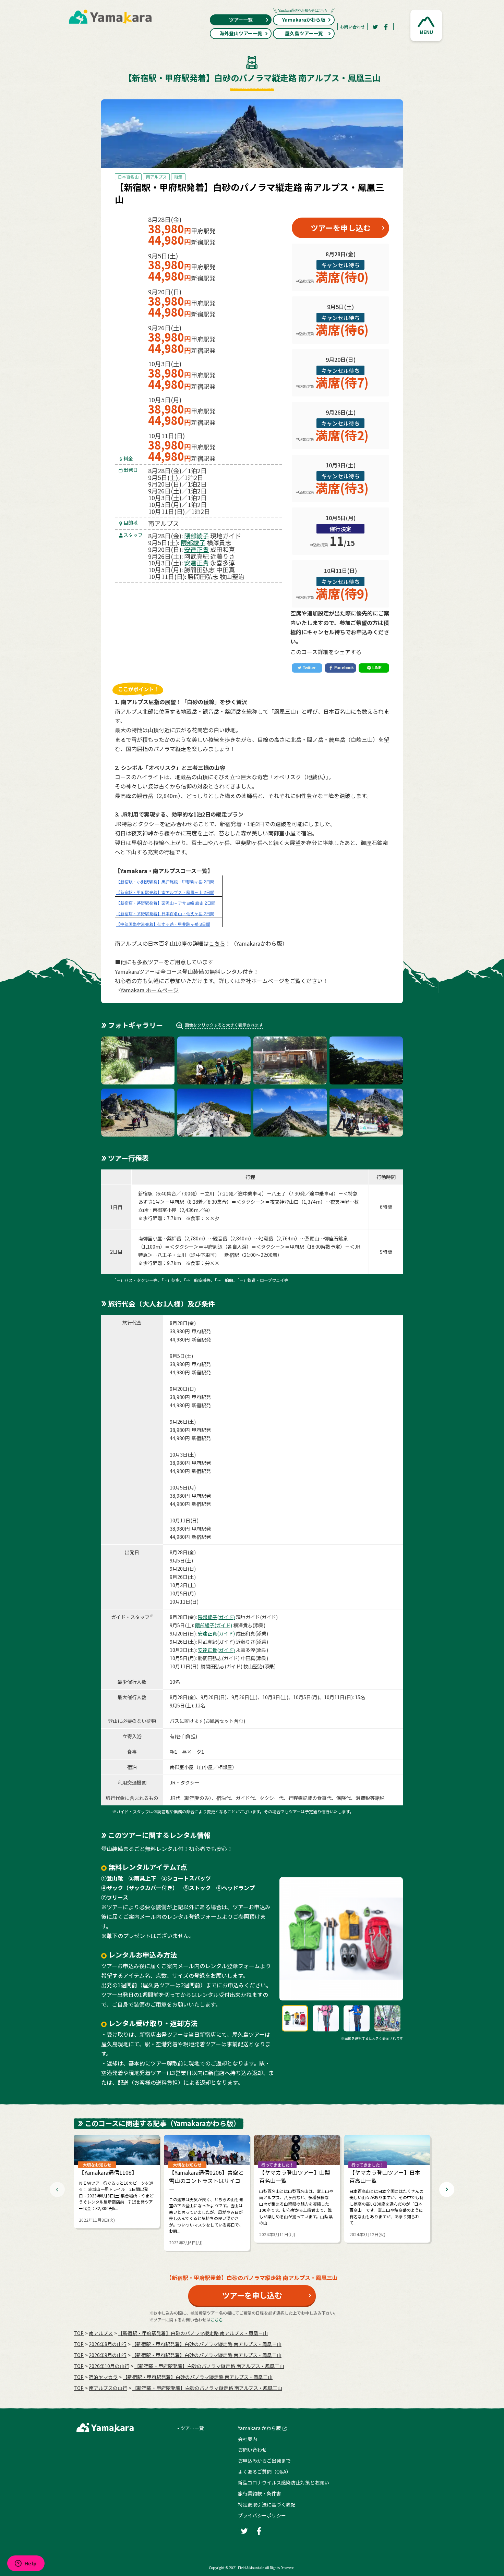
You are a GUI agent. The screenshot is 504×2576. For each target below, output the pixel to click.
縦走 (178, 177)
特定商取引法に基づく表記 (267, 2504)
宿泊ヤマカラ (103, 2377)
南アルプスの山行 (108, 2388)
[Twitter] (375, 27)
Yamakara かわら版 (259, 2428)
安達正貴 (196, 549)
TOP (79, 2333)
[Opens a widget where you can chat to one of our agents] (26, 2564)
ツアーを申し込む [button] (341, 228)
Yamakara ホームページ (149, 990)
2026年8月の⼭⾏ (108, 2344)
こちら (217, 943)
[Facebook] (386, 27)
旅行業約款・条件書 (260, 2493)
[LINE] (374, 668)
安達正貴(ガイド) (216, 1633)
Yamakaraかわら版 (304, 20)
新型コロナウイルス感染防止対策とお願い (284, 2482)
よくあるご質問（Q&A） (265, 2471)
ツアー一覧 (241, 20)
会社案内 (248, 2439)
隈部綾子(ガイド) (216, 1617)
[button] (426, 25)
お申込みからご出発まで (264, 2461)
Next (447, 2189)
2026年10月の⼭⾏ (109, 2366)
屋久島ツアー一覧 (304, 33)
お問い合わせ (352, 27)
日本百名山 (128, 177)
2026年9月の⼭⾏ (108, 2355)
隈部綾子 (196, 536)
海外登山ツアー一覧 (241, 33)
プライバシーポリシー (262, 2515)
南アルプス (156, 177)
